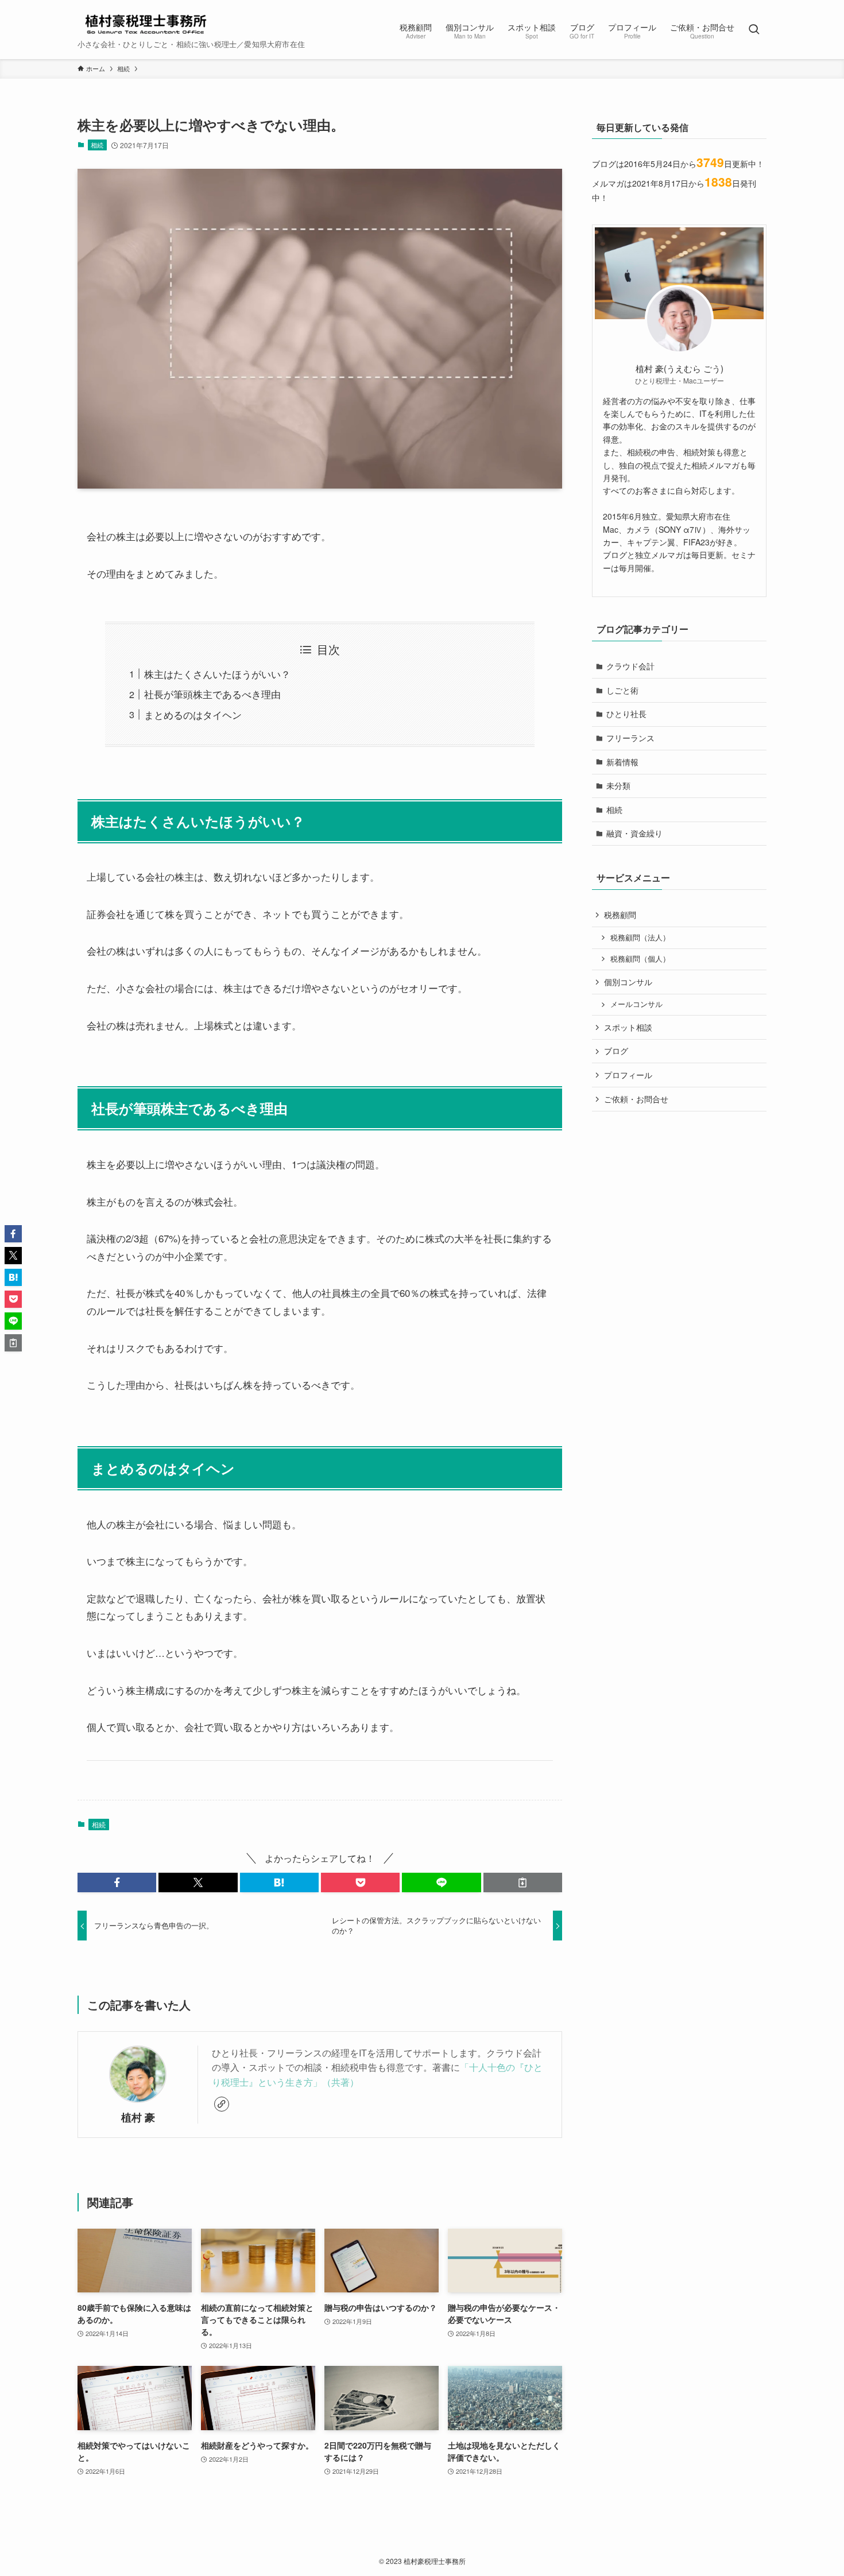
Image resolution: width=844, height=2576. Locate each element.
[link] (222, 2104)
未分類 (618, 785)
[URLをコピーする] (523, 1882)
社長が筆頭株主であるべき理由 (212, 694)
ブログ (616, 1051)
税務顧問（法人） (640, 938)
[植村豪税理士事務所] (145, 24)
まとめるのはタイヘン (193, 714)
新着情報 (622, 762)
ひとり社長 (626, 714)
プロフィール (628, 1075)
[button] (117, 1882)
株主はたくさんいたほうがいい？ (217, 674)
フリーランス (630, 738)
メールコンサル (636, 1005)
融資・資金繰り (634, 833)
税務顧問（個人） (640, 959)
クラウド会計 (630, 666)
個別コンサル (628, 982)
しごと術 (622, 690)
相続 (97, 145)
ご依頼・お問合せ (636, 1099)
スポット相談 (628, 1027)
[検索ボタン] (754, 30)
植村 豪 (138, 2117)
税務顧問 (620, 915)
